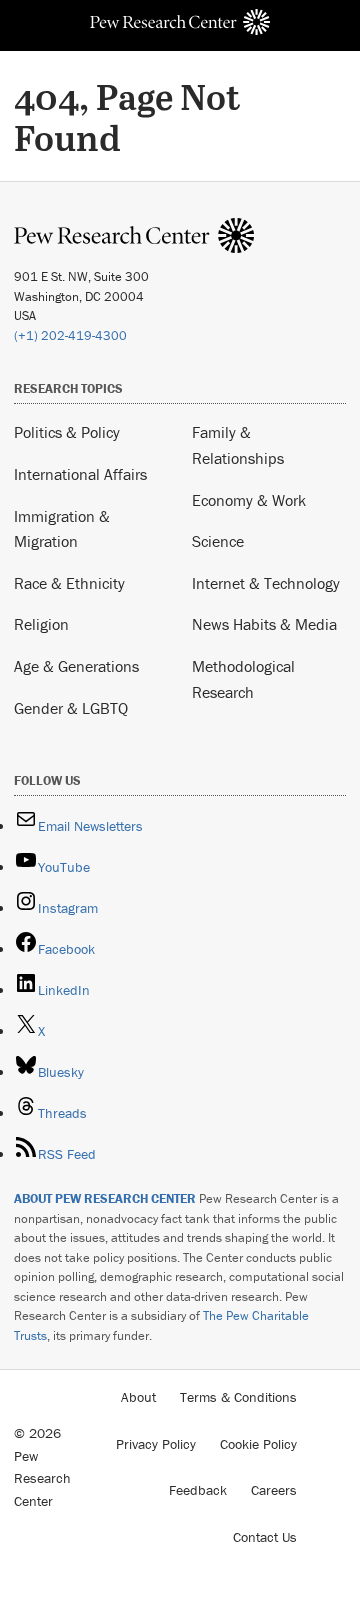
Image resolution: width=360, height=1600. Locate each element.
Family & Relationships (238, 445)
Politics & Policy (67, 432)
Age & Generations (76, 666)
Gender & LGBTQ (71, 708)
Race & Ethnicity (69, 583)
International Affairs (80, 474)
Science (218, 541)
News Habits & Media (264, 624)
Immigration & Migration (62, 529)
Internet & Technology (266, 583)
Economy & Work (249, 500)
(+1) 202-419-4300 (70, 335)
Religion (41, 624)
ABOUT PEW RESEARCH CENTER (105, 1198)
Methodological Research (243, 679)
